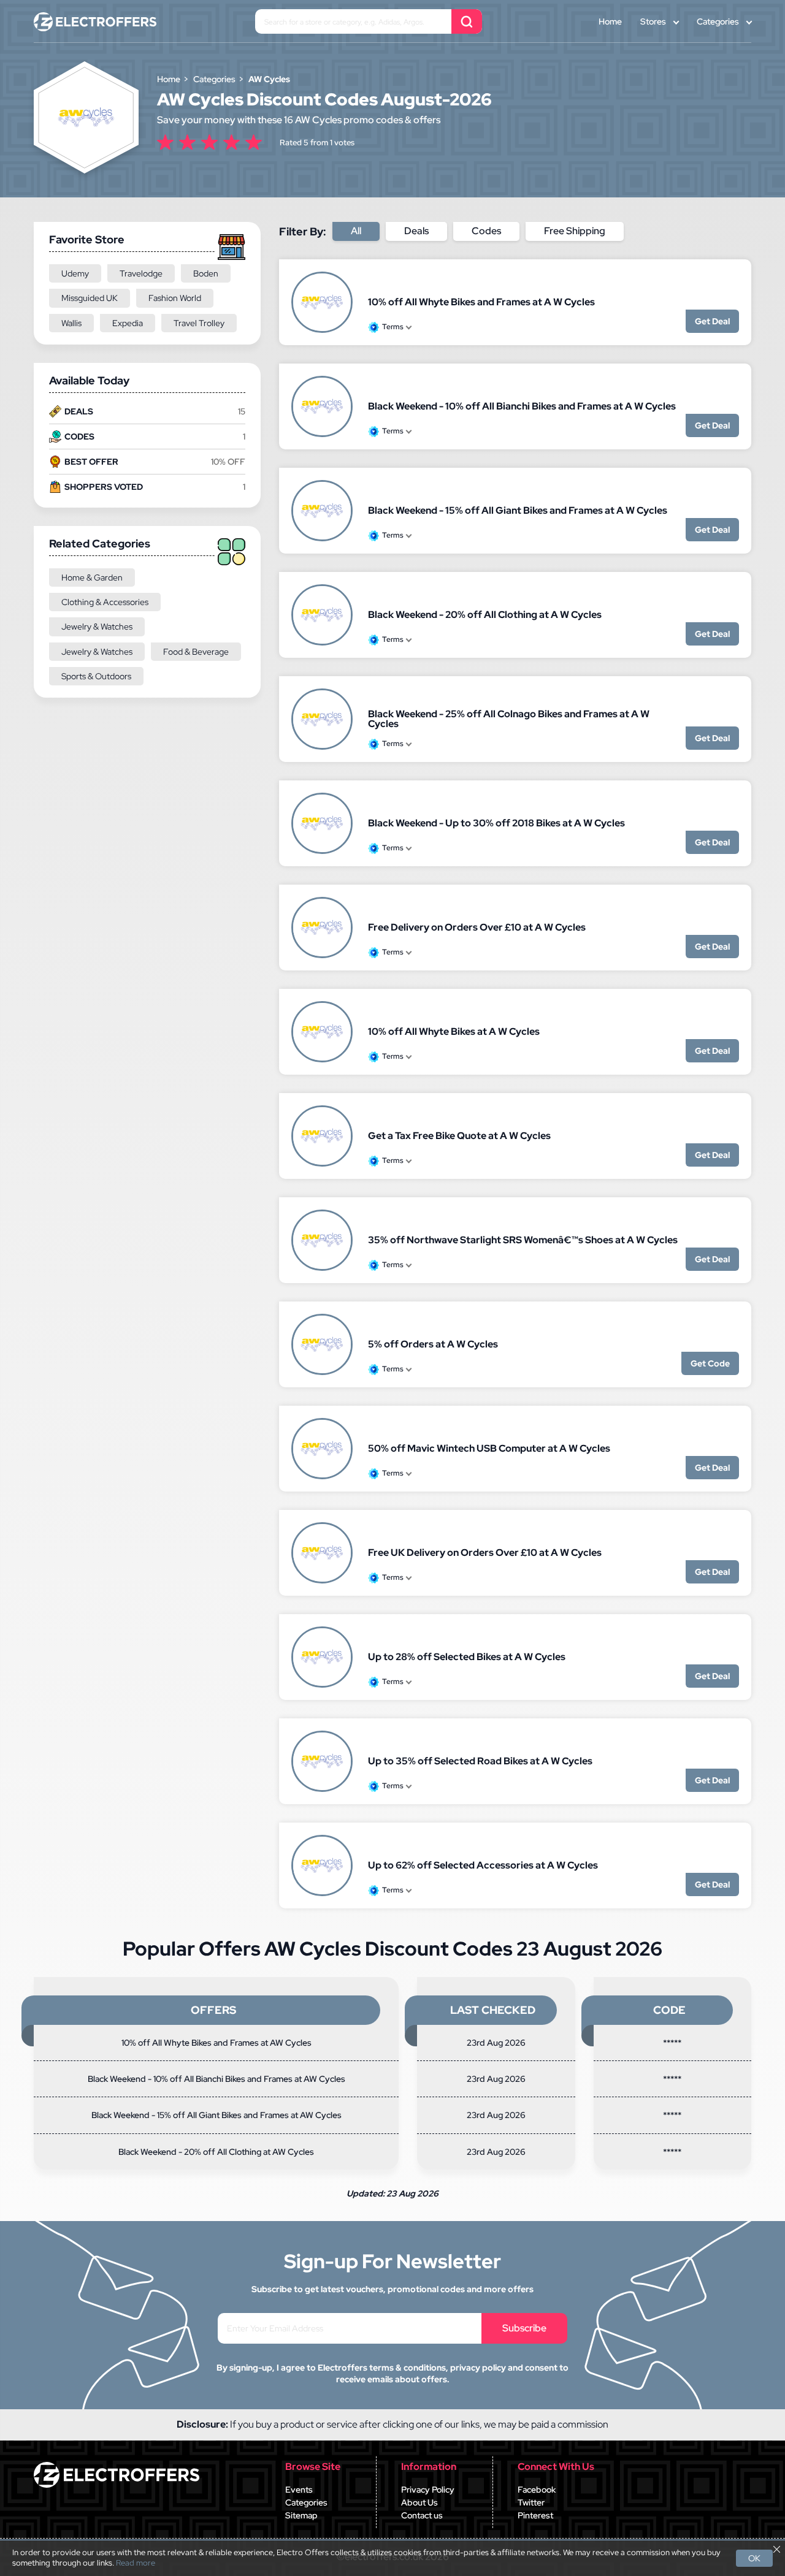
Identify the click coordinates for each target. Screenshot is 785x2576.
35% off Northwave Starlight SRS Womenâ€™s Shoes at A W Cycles (523, 1240)
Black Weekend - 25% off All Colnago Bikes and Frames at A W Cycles (509, 719)
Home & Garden (92, 577)
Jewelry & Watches (97, 627)
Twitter (531, 2502)
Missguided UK (90, 298)
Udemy (75, 273)
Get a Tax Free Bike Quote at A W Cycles (459, 1136)
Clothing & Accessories (105, 602)
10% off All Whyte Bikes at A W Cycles (454, 1031)
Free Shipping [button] (575, 231)
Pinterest (535, 2515)
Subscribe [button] (524, 2328)
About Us (419, 2502)
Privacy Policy (428, 2490)
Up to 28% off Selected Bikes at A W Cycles (467, 1657)
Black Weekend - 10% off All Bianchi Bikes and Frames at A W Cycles (522, 406)
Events (299, 2490)
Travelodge (141, 273)
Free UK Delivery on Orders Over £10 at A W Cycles (485, 1553)
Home (610, 21)
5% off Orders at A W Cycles (433, 1344)
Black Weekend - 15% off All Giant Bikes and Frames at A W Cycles (518, 510)
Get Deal (712, 321)
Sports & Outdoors (96, 676)
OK (754, 2558)
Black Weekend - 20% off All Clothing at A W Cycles (485, 615)
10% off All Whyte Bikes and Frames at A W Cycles (481, 302)
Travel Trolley (199, 323)
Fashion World (175, 298)
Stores (653, 21)
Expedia (128, 323)
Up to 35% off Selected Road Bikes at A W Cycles (480, 1761)
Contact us (422, 2515)
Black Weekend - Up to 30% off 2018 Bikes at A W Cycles (496, 823)
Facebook (537, 2490)
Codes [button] (486, 231)
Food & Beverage (196, 652)
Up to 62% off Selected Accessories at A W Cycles (483, 1865)
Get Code (710, 1363)
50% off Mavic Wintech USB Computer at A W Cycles (489, 1448)
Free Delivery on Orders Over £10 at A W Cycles (477, 927)
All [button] (356, 231)
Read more (136, 2563)
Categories (718, 21)
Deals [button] (416, 231)
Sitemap (301, 2515)
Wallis (71, 323)
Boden (206, 273)
